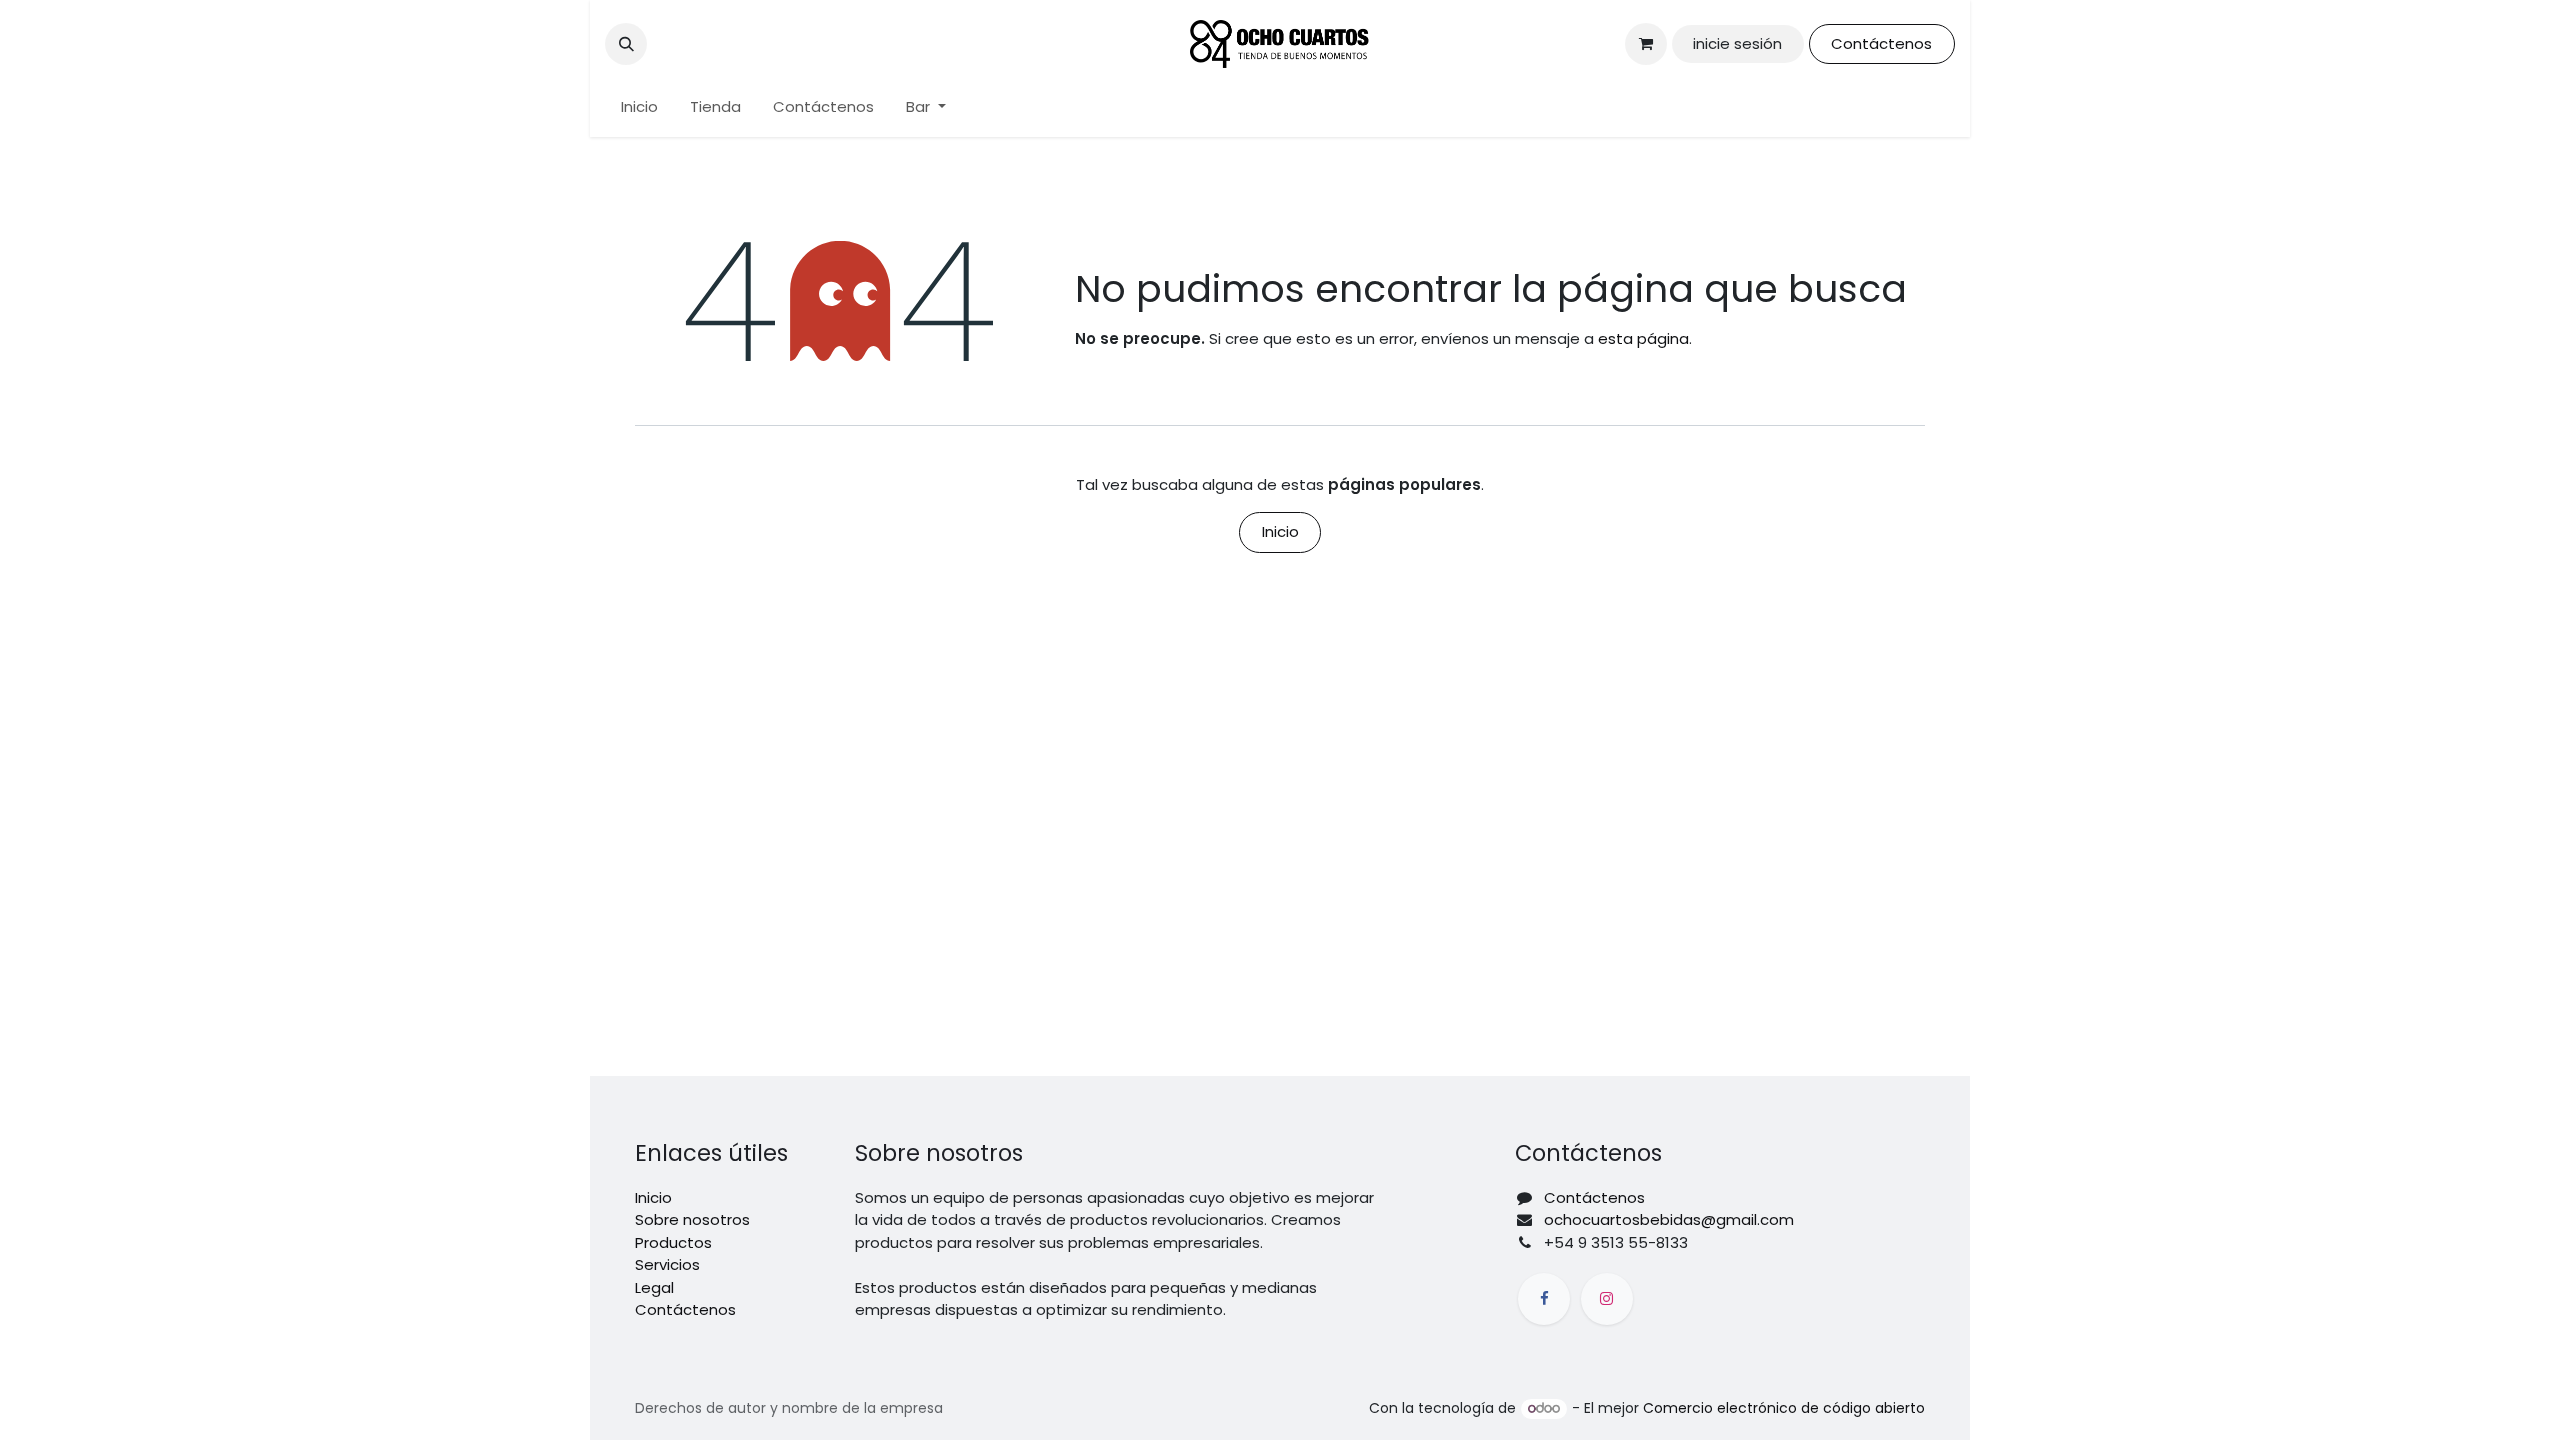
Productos (673, 1242)
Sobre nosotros (692, 1219)
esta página (1643, 338)
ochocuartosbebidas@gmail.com (1669, 1219)
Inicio (1280, 531)
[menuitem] (639, 107)
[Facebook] (1544, 1299)
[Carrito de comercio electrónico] (1646, 44)
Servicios (667, 1264)
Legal (654, 1287)
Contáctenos (1881, 43)
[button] (626, 44)
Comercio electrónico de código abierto (1784, 1408)
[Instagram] (1607, 1299)
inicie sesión (1737, 43)
